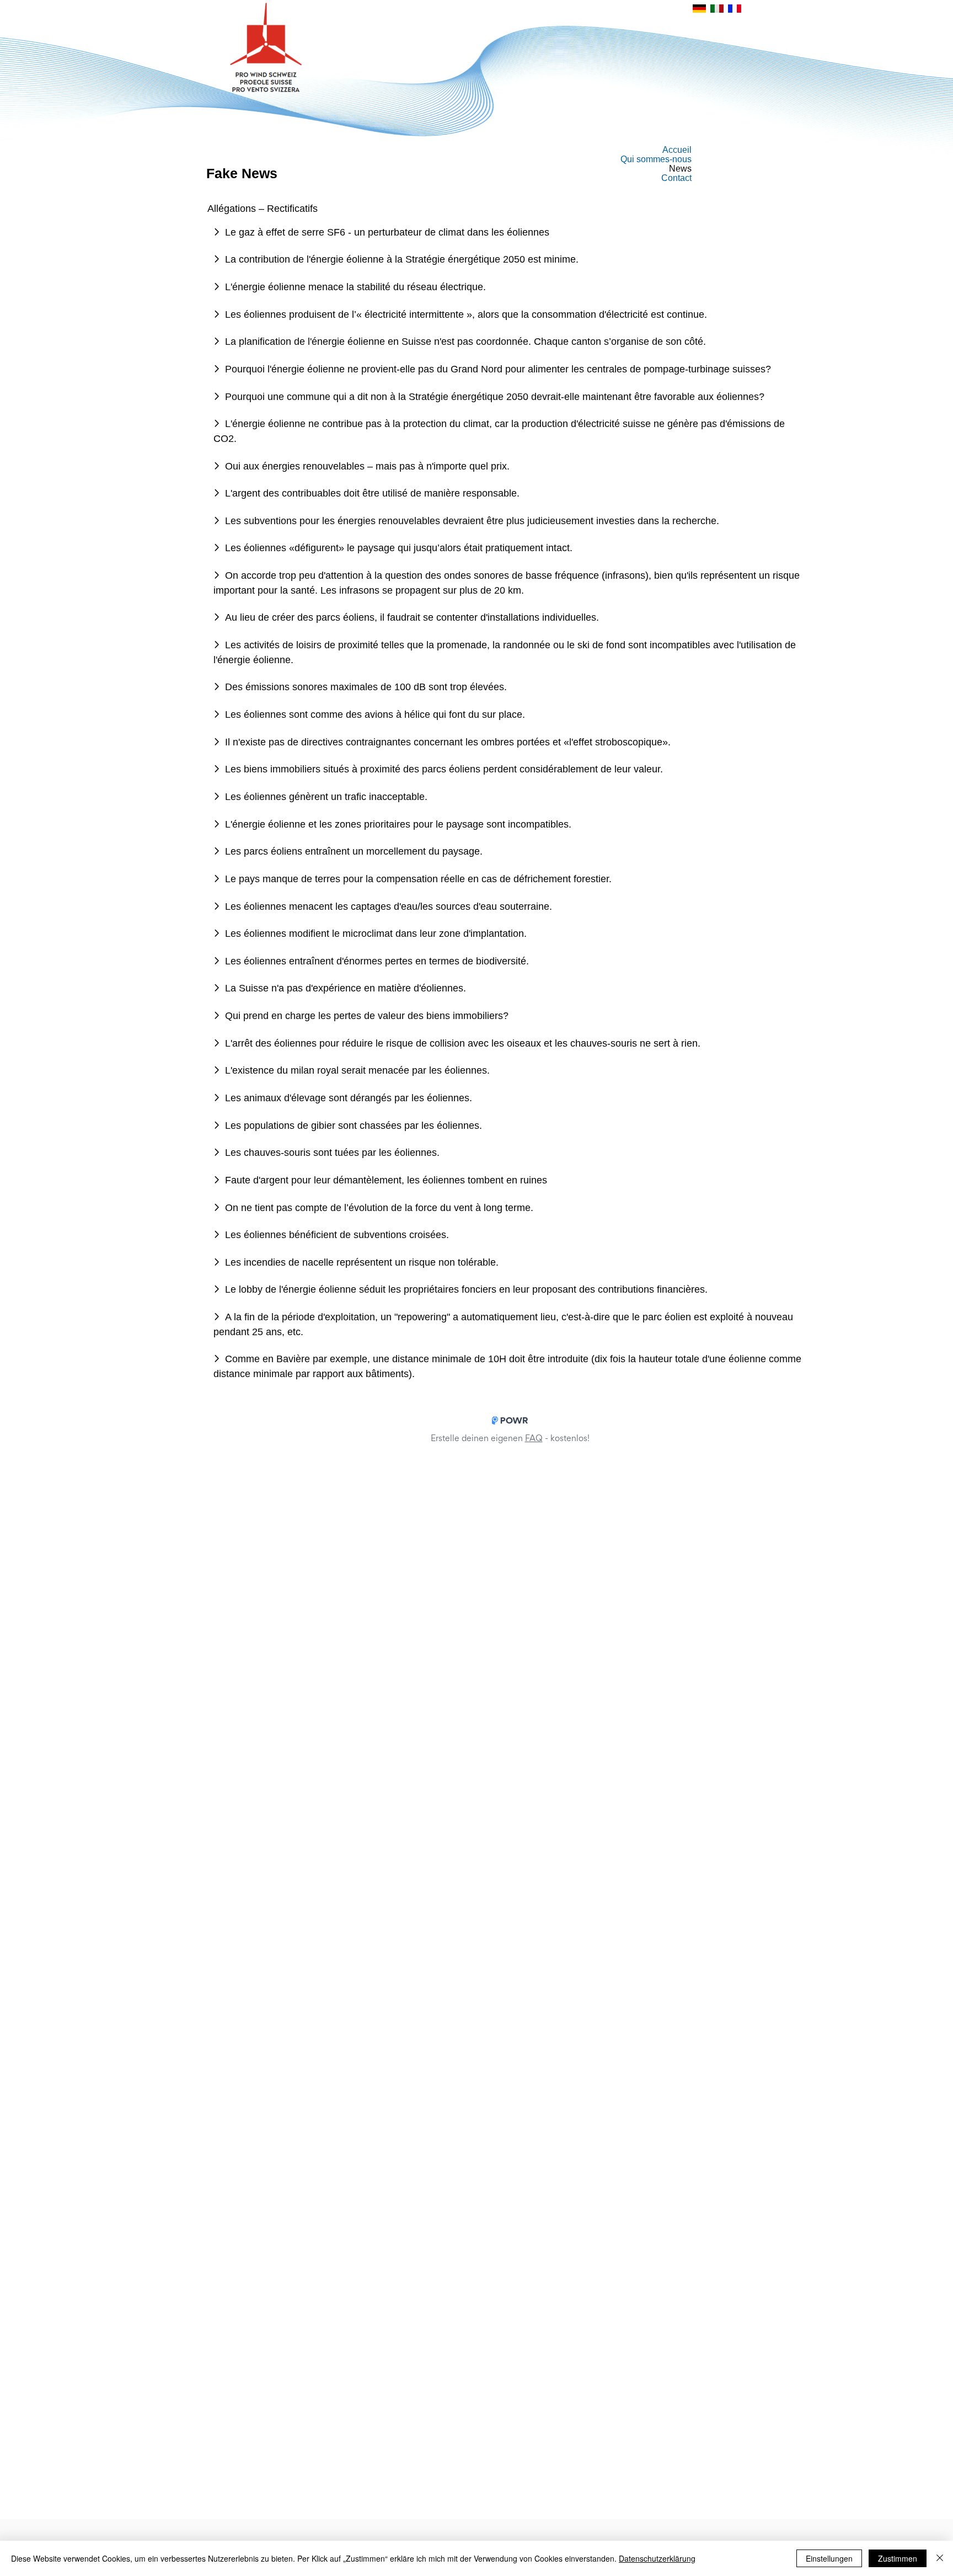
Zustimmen (898, 2558)
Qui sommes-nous (656, 159)
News (680, 169)
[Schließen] (940, 2558)
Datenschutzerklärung (657, 2558)
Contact (676, 178)
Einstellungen (829, 2558)
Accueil (677, 150)
